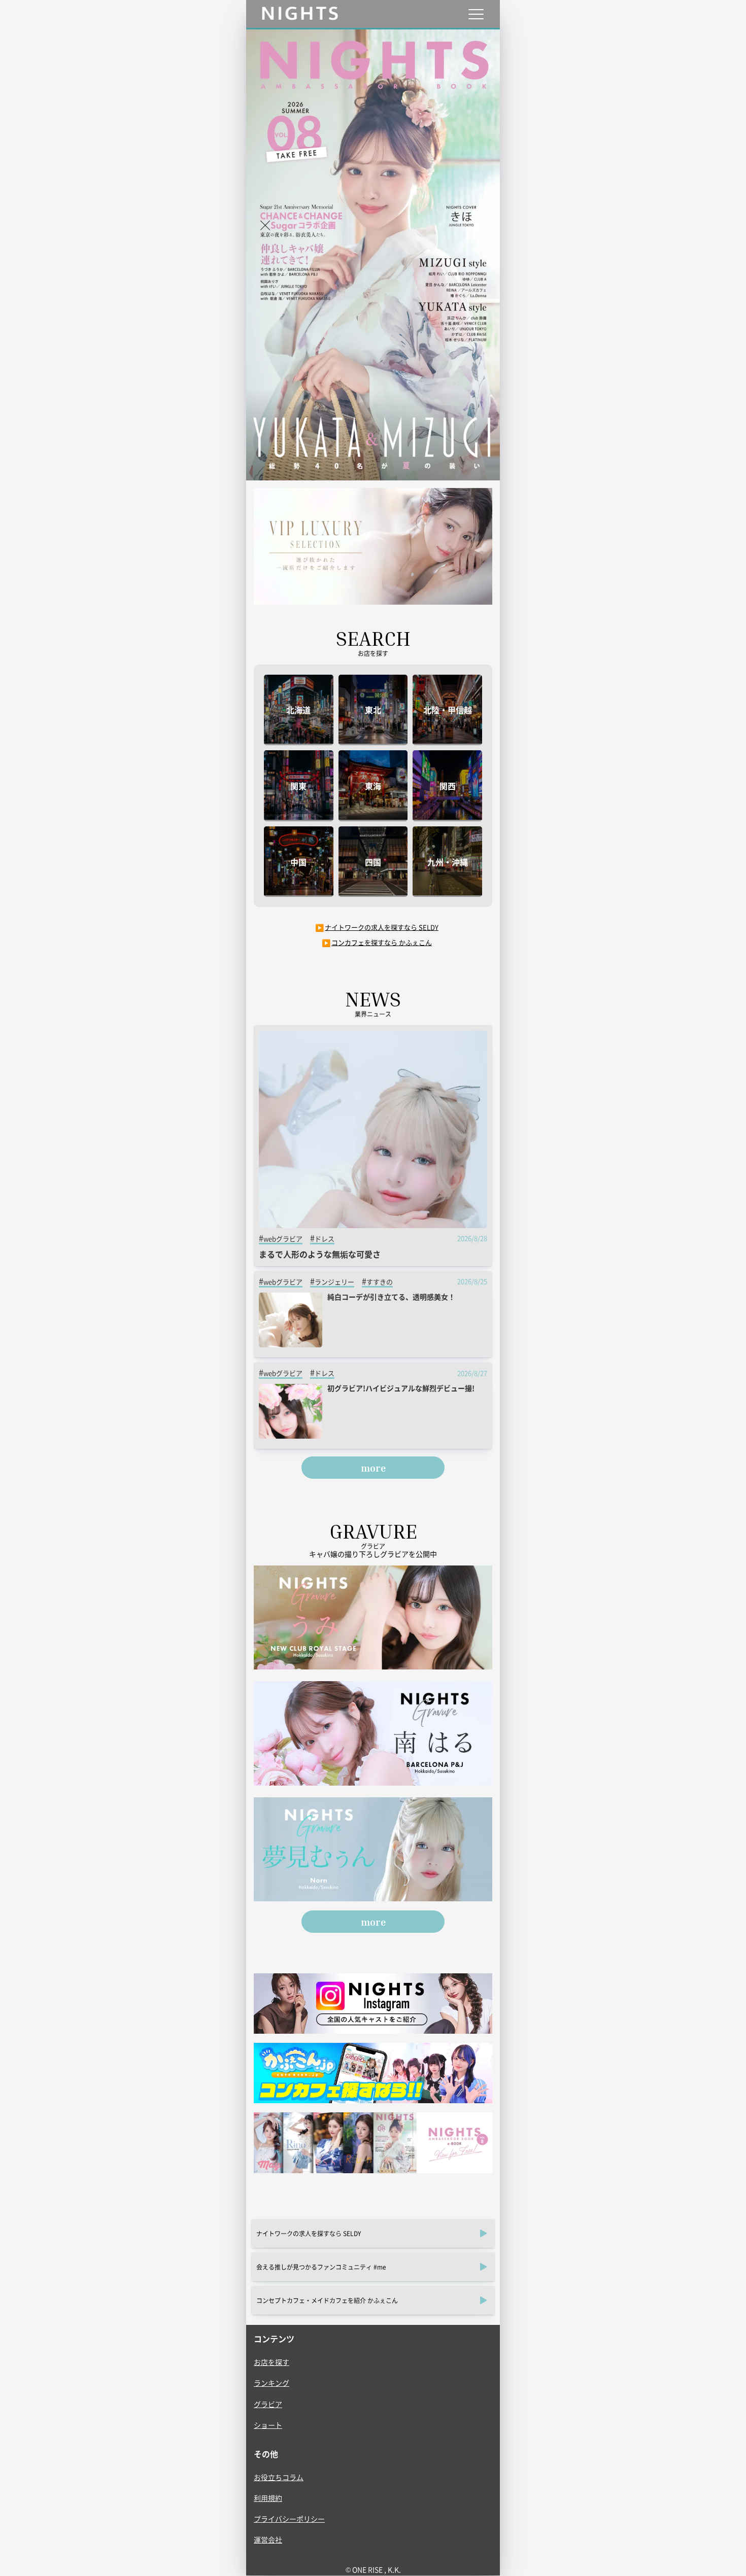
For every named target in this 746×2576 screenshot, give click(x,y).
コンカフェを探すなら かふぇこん (382, 942)
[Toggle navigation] (476, 14)
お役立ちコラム (279, 2477)
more (373, 1468)
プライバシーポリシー (289, 2519)
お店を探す (272, 2362)
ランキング (272, 2383)
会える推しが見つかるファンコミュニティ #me (321, 2267)
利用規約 (268, 2498)
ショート (268, 2425)
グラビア (268, 2404)
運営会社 (268, 2539)
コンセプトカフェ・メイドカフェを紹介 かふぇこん (327, 2300)
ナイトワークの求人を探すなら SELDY (382, 927)
